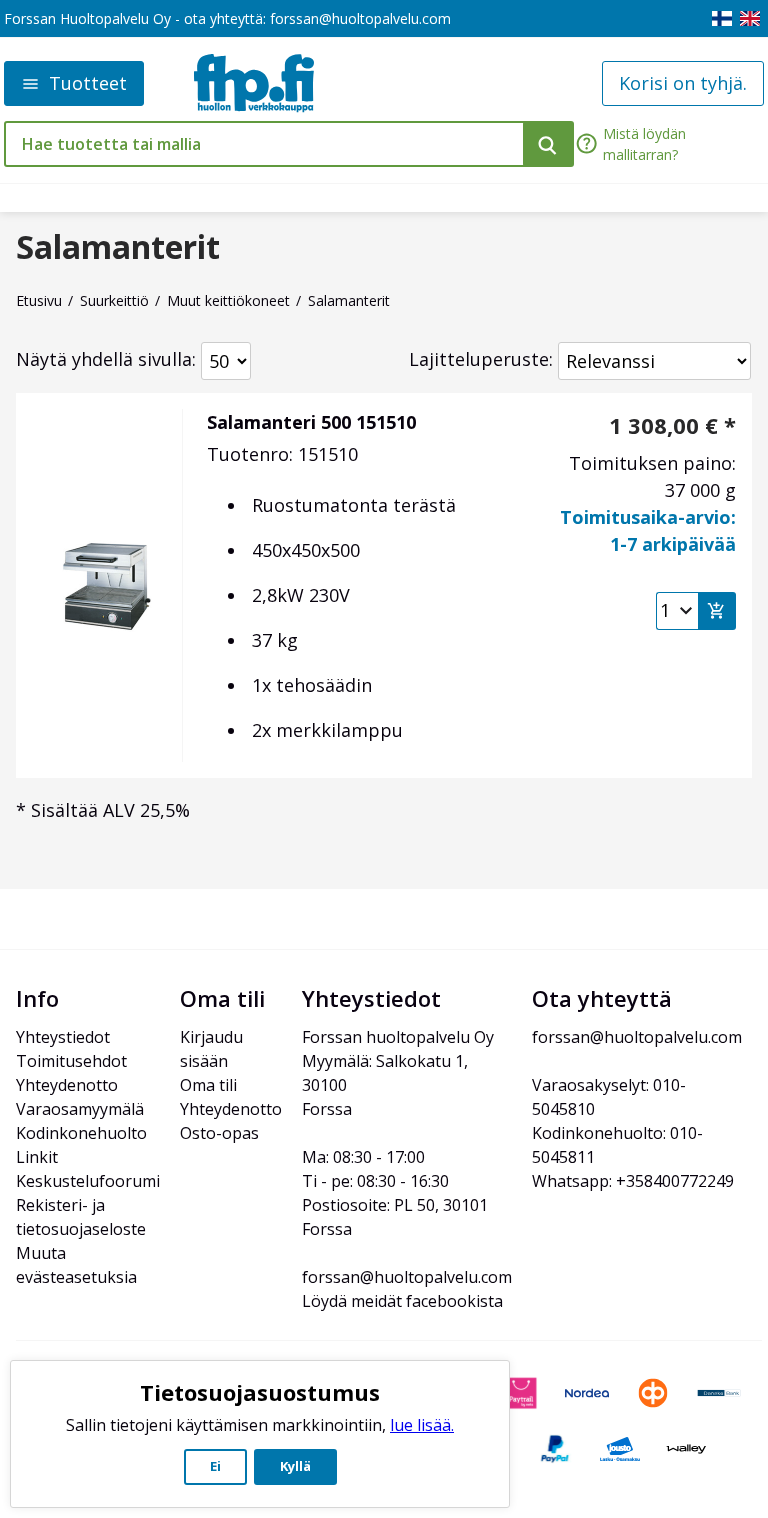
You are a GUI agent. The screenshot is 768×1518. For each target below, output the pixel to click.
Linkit (37, 1157)
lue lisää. (422, 1425)
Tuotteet (88, 83)
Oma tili (208, 1085)
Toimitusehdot (71, 1061)
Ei (215, 1466)
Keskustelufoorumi (88, 1181)
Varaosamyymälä (80, 1109)
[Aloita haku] (548, 144)
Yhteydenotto (67, 1085)
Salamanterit (118, 247)
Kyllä (295, 1466)
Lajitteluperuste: (481, 359)
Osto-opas (219, 1133)
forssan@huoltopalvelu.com (360, 18)
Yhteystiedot (63, 1037)
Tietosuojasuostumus (260, 1392)
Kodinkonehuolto (81, 1133)
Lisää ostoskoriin (717, 611)
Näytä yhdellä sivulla (104, 359)
